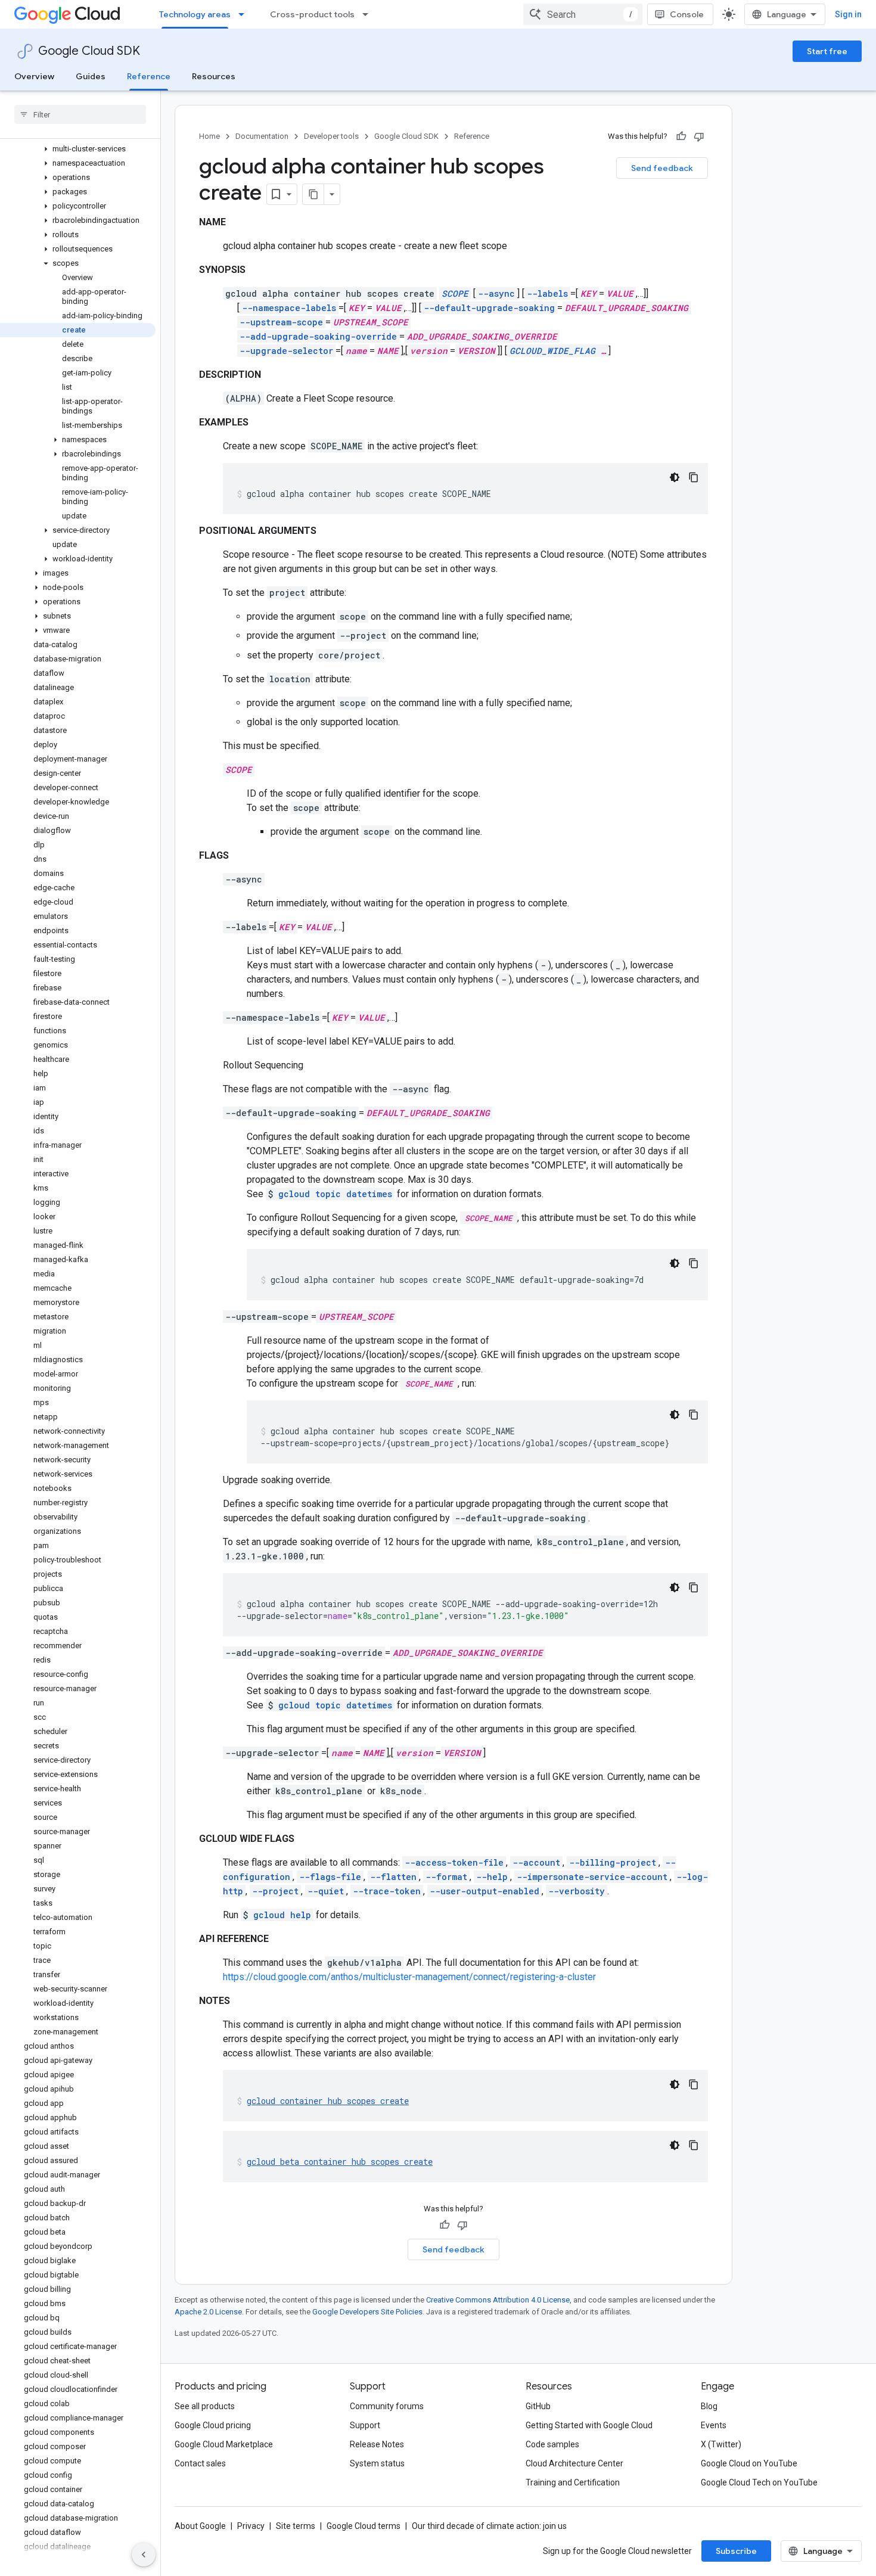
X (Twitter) (721, 2444)
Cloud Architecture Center (574, 2463)
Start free (827, 51)
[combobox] (583, 14)
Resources (214, 76)
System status (377, 2463)
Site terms (296, 2526)
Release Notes (377, 2444)
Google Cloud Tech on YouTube (759, 2482)
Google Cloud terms (364, 2526)
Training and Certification (573, 2482)
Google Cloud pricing (213, 2425)
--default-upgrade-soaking (489, 308)
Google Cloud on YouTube (749, 2463)
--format (446, 1877)
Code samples (552, 2444)
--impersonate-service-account (592, 1877)
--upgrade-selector (286, 351)
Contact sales (200, 2463)
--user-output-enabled (484, 1891)
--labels (547, 293)
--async (496, 293)
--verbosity (577, 1891)
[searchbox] (80, 114)
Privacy (251, 2526)
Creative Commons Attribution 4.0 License (498, 2300)
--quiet (326, 1891)
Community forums (387, 2406)
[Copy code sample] (694, 477)
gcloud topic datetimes (335, 1194)
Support (365, 2425)
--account (536, 1862)
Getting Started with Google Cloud (589, 2425)
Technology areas (195, 14)
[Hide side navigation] (144, 2555)
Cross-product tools (312, 14)
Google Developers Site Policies (367, 2312)
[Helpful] (681, 136)
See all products (205, 2406)
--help (492, 1877)
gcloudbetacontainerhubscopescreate (340, 2162)
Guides (91, 76)
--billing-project (613, 1862)
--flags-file (330, 1877)
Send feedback (662, 168)
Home (209, 136)
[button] (78, 149)
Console (687, 14)
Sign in (848, 14)
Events (714, 2425)
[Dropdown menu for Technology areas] (245, 14)
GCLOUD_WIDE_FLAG (552, 351)
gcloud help (282, 1915)
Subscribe (736, 2551)
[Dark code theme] (675, 477)
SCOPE (455, 293)
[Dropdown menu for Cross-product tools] (369, 14)
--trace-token (387, 1891)
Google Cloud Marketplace (224, 2444)
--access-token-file (454, 1862)
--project (275, 1891)
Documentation (262, 136)
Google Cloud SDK (89, 51)
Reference (149, 76)
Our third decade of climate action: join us (489, 2526)
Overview (34, 76)
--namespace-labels (289, 308)
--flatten (393, 1877)
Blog (709, 2406)
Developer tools (331, 136)
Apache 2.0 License (208, 2312)
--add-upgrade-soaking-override (318, 336)
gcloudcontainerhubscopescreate (328, 2101)
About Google (200, 2526)
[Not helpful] (699, 136)
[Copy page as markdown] (313, 194)
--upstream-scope (281, 322)
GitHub (538, 2406)
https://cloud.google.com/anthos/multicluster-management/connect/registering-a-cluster (409, 1977)
